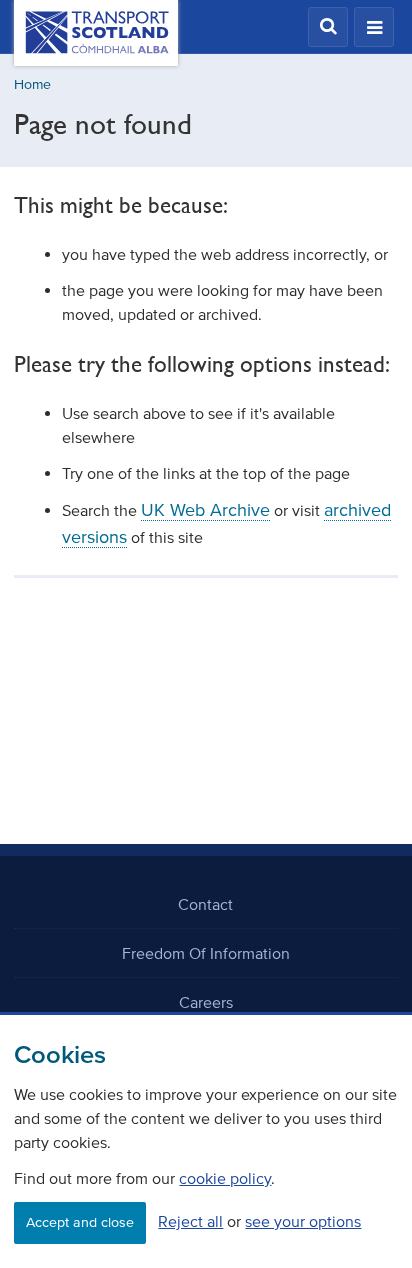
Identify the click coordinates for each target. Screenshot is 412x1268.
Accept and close (80, 1222)
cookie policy (225, 1178)
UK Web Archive (205, 510)
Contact (205, 904)
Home (32, 84)
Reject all (190, 1221)
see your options (303, 1221)
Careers (206, 1002)
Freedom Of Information (206, 953)
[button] (328, 27)
